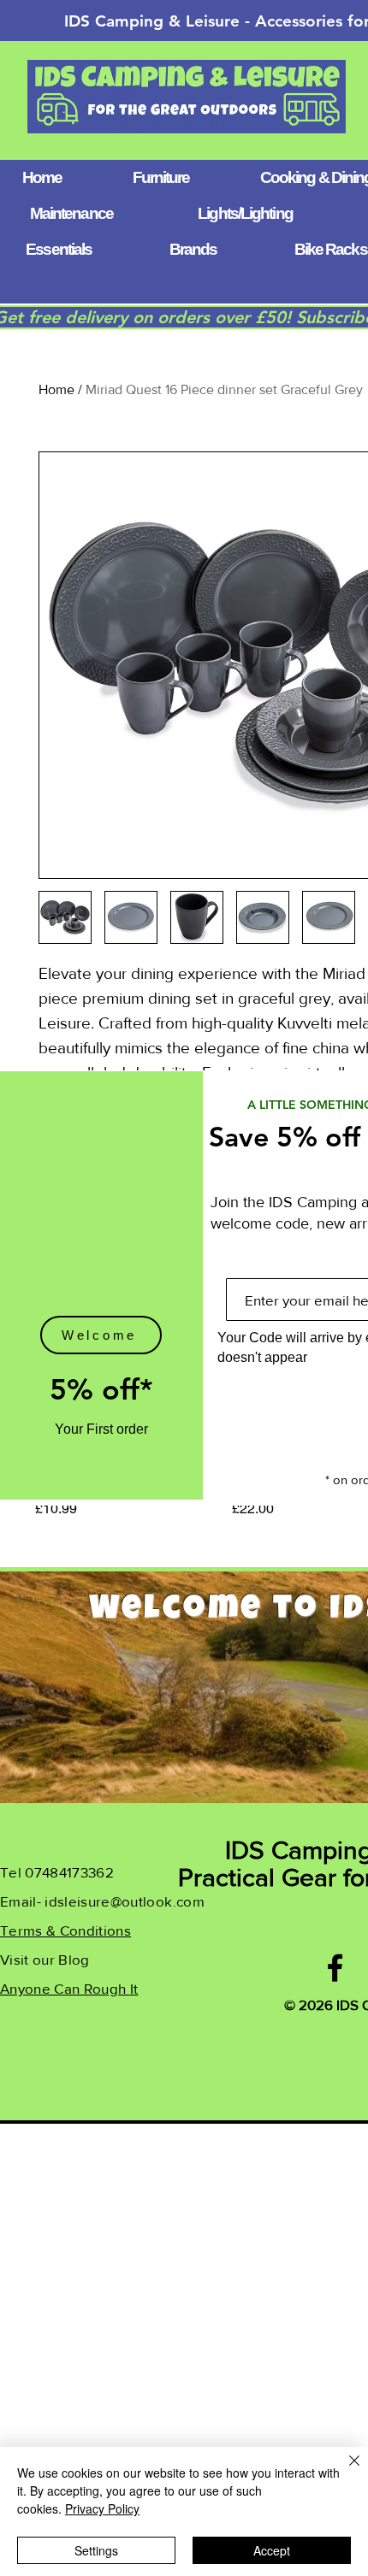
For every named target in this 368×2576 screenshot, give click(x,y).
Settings (96, 2550)
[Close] (344, 2471)
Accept (272, 2550)
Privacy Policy (102, 2508)
